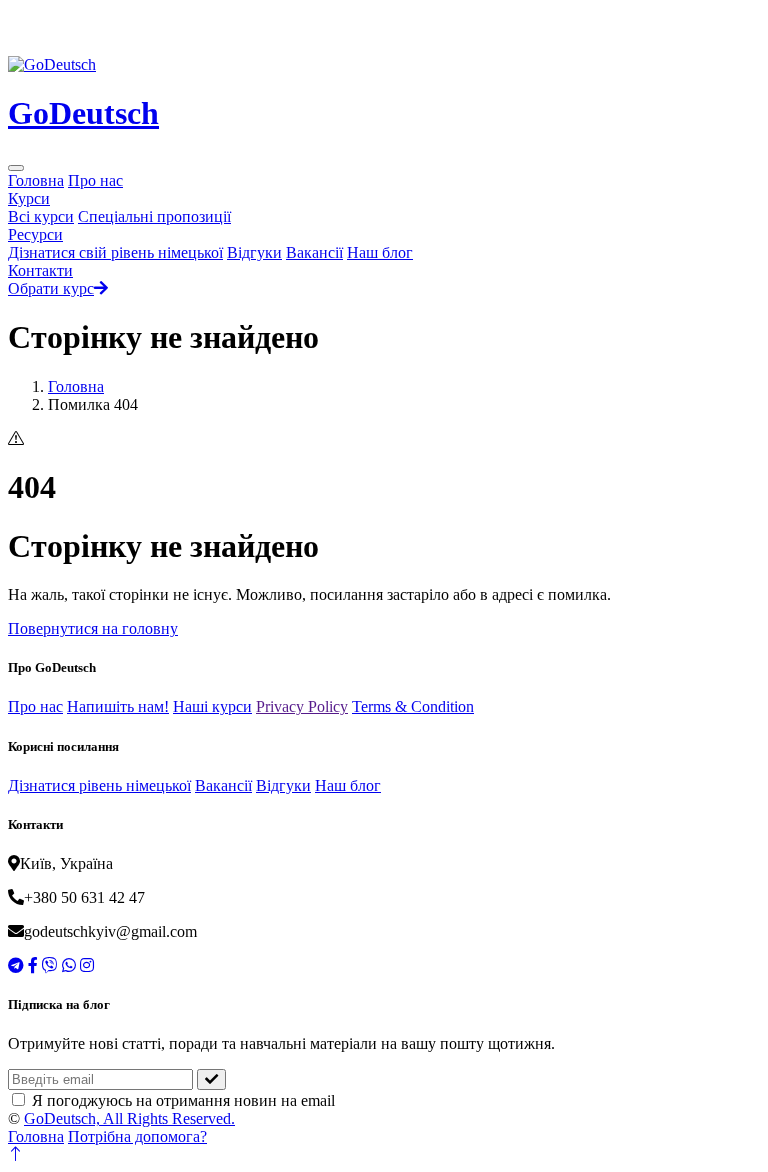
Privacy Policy (302, 706)
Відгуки (254, 252)
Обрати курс (51, 288)
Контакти (40, 270)
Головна (36, 180)
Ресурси (35, 234)
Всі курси (41, 216)
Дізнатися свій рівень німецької (115, 252)
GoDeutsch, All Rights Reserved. (129, 1118)
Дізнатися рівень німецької (99, 785)
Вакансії (314, 252)
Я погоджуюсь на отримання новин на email (183, 1100)
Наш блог (380, 252)
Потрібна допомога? (137, 1136)
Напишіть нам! (118, 706)
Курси (29, 198)
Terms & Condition (413, 706)
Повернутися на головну (93, 628)
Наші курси (212, 706)
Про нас (95, 180)
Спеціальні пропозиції (154, 216)
